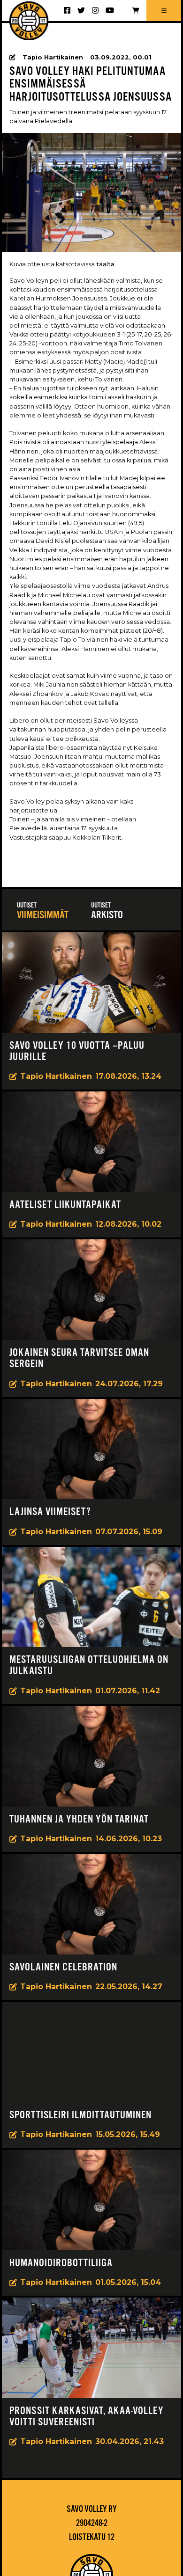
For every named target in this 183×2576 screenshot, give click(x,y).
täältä (105, 264)
